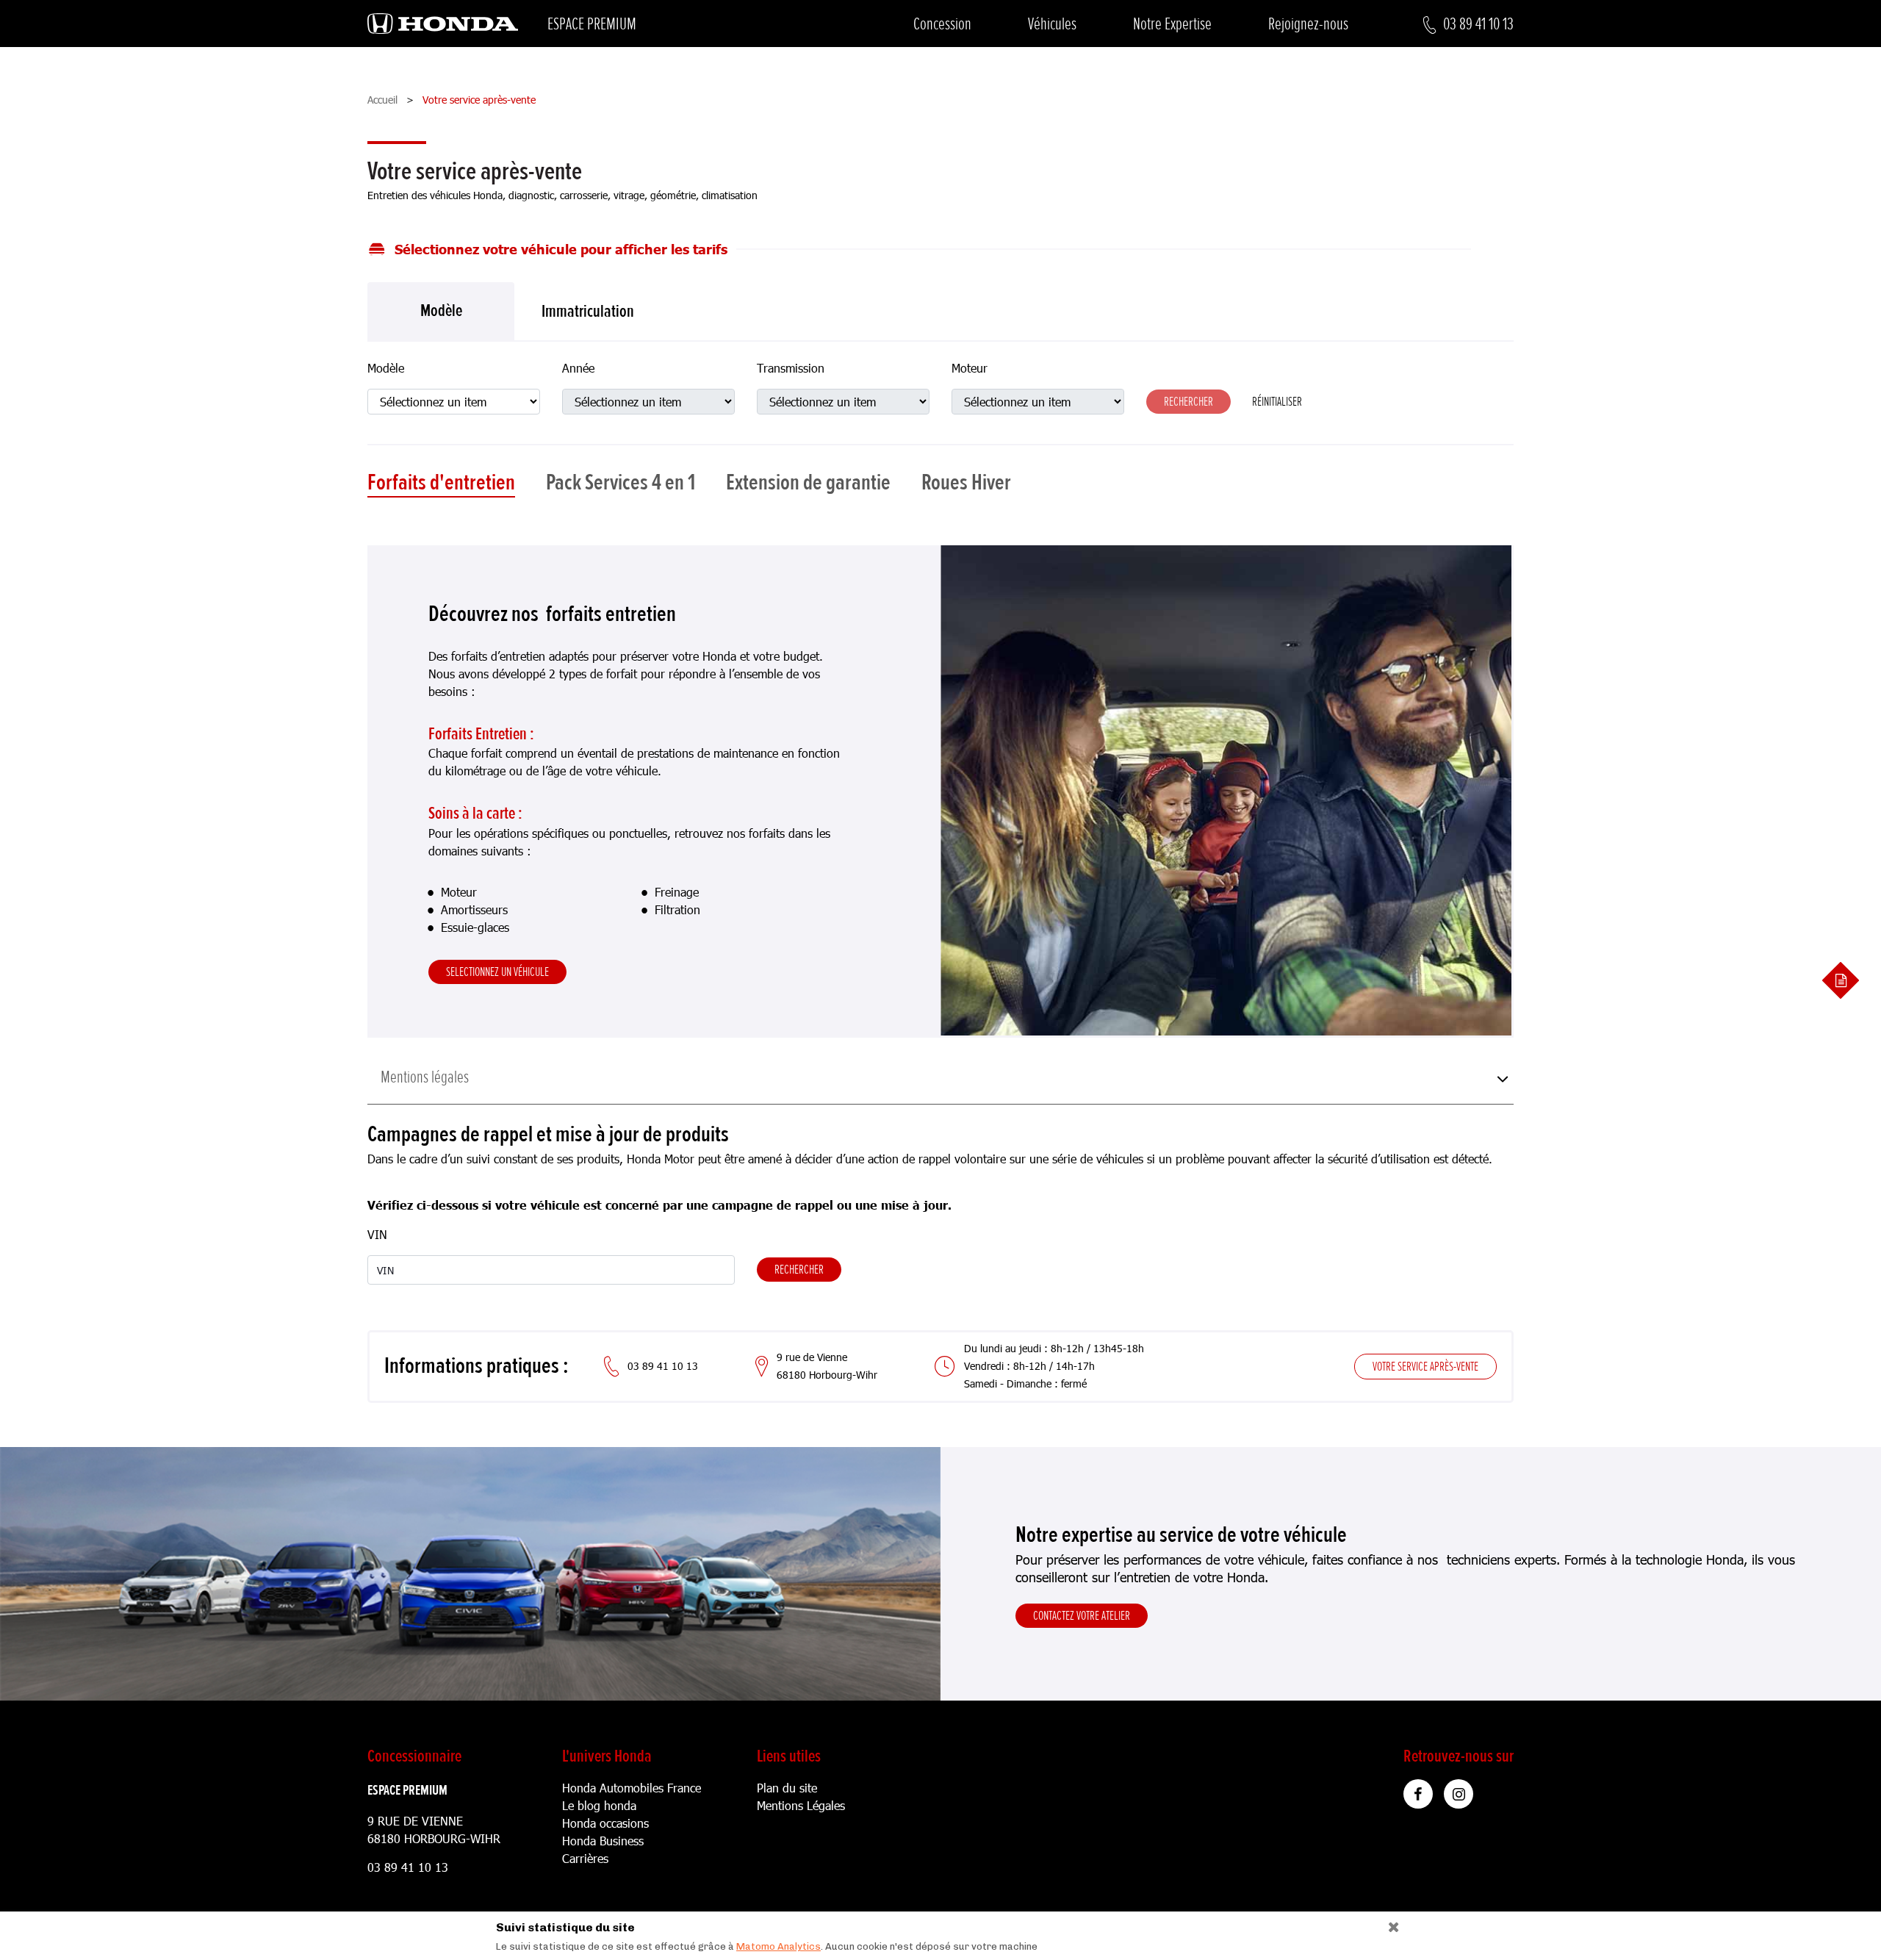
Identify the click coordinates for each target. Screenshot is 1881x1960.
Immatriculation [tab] (588, 311)
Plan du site (787, 1788)
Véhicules (1052, 24)
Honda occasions (605, 1823)
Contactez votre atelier (1082, 1615)
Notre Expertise (1172, 24)
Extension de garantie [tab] (808, 483)
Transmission (791, 368)
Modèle (386, 368)
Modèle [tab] (441, 310)
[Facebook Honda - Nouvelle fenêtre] (1418, 1794)
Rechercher (799, 1269)
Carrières (585, 1858)
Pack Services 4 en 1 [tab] (621, 483)
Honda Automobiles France (632, 1788)
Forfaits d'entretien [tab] (441, 483)
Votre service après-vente (1425, 1366)
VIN (377, 1234)
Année (578, 368)
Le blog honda (599, 1805)
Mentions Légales (801, 1805)
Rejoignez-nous (1308, 24)
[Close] (1388, 1924)
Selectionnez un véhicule (497, 972)
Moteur (970, 368)
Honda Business (603, 1841)
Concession (942, 24)
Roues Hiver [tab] (966, 483)
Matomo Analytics (778, 1946)
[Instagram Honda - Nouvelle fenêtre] (1459, 1794)
